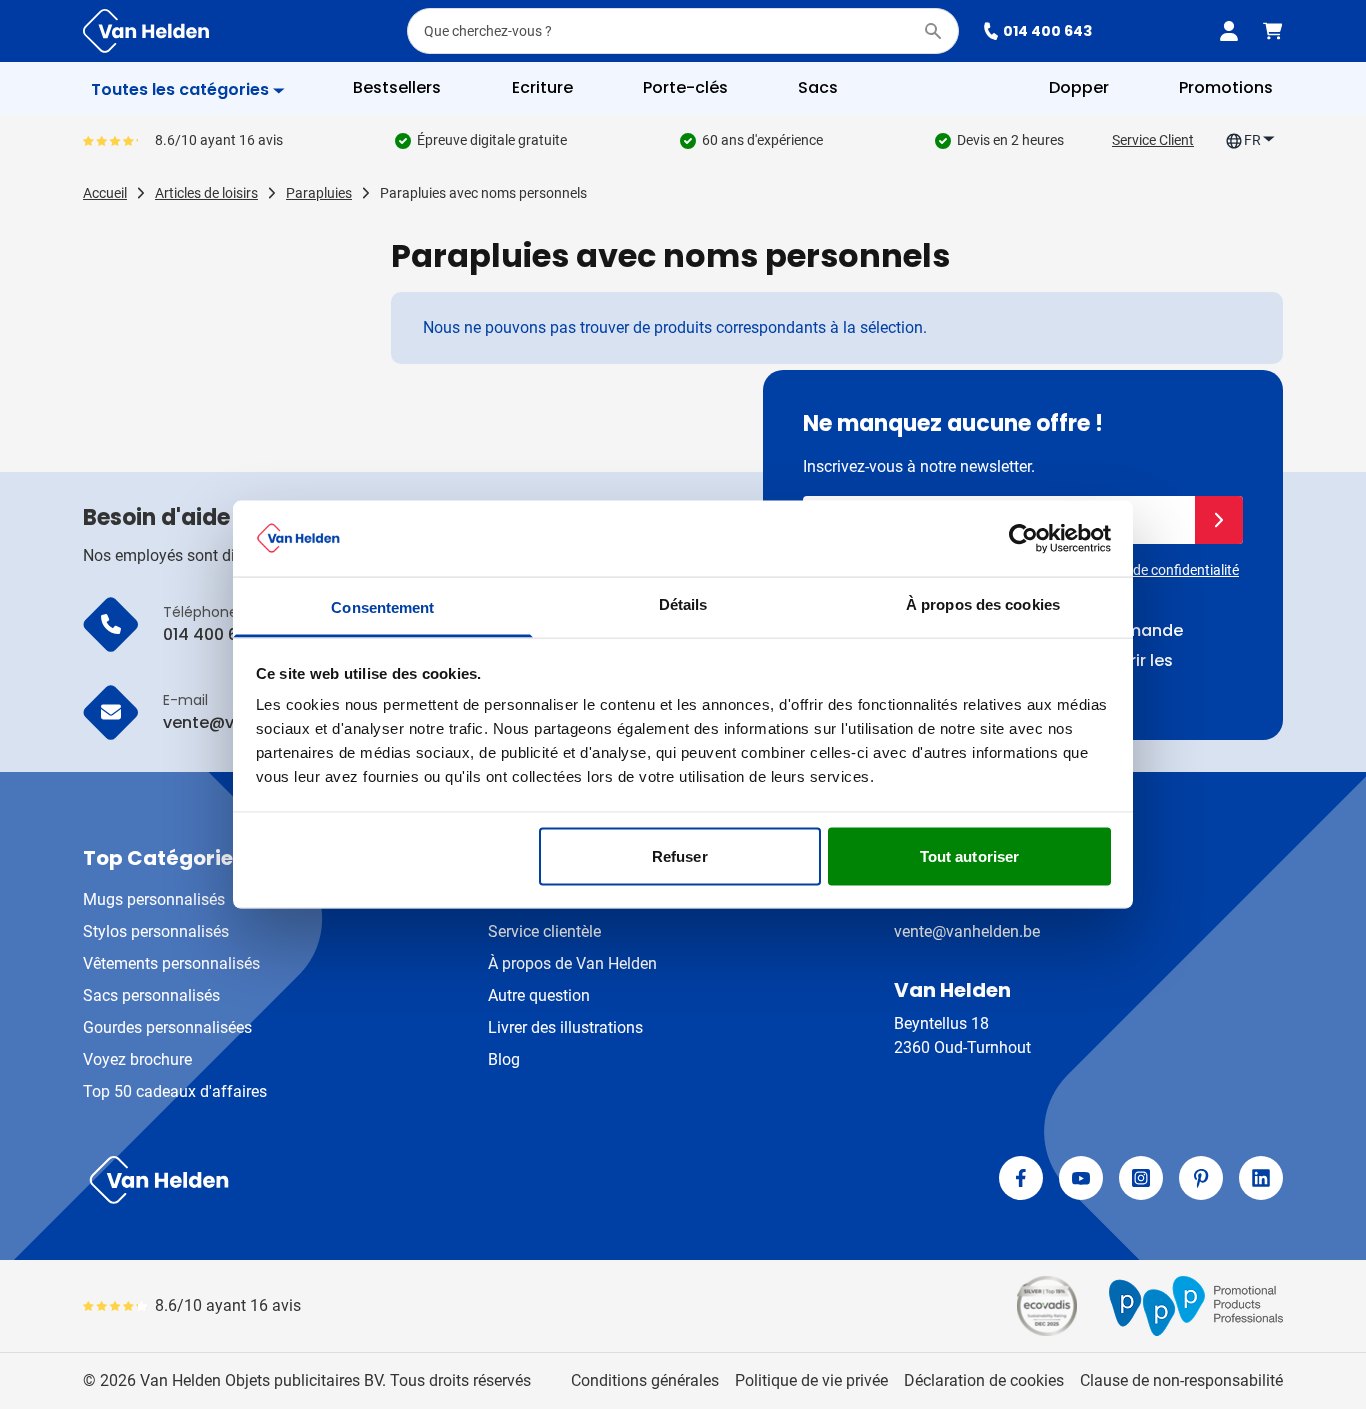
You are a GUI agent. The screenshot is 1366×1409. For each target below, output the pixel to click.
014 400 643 (1047, 31)
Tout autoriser (969, 855)
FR (1252, 140)
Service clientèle (544, 931)
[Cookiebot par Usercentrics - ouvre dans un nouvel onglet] (1023, 538)
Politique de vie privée (811, 1380)
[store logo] (379, 1180)
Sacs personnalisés (151, 995)
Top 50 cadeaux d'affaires (175, 1091)
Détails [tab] (683, 604)
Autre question (539, 995)
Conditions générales (645, 1380)
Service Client (1153, 140)
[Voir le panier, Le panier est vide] (1273, 31)
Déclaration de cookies (984, 1380)
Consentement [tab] (382, 607)
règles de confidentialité (1166, 570)
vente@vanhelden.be (967, 931)
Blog (504, 1059)
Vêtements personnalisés (171, 963)
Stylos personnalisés (156, 931)
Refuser (680, 855)
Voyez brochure (137, 1059)
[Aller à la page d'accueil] (146, 31)
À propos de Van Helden (572, 963)
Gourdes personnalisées (167, 1027)
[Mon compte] (1229, 31)
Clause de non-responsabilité (1181, 1380)
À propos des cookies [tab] (983, 604)
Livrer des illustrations (565, 1027)
